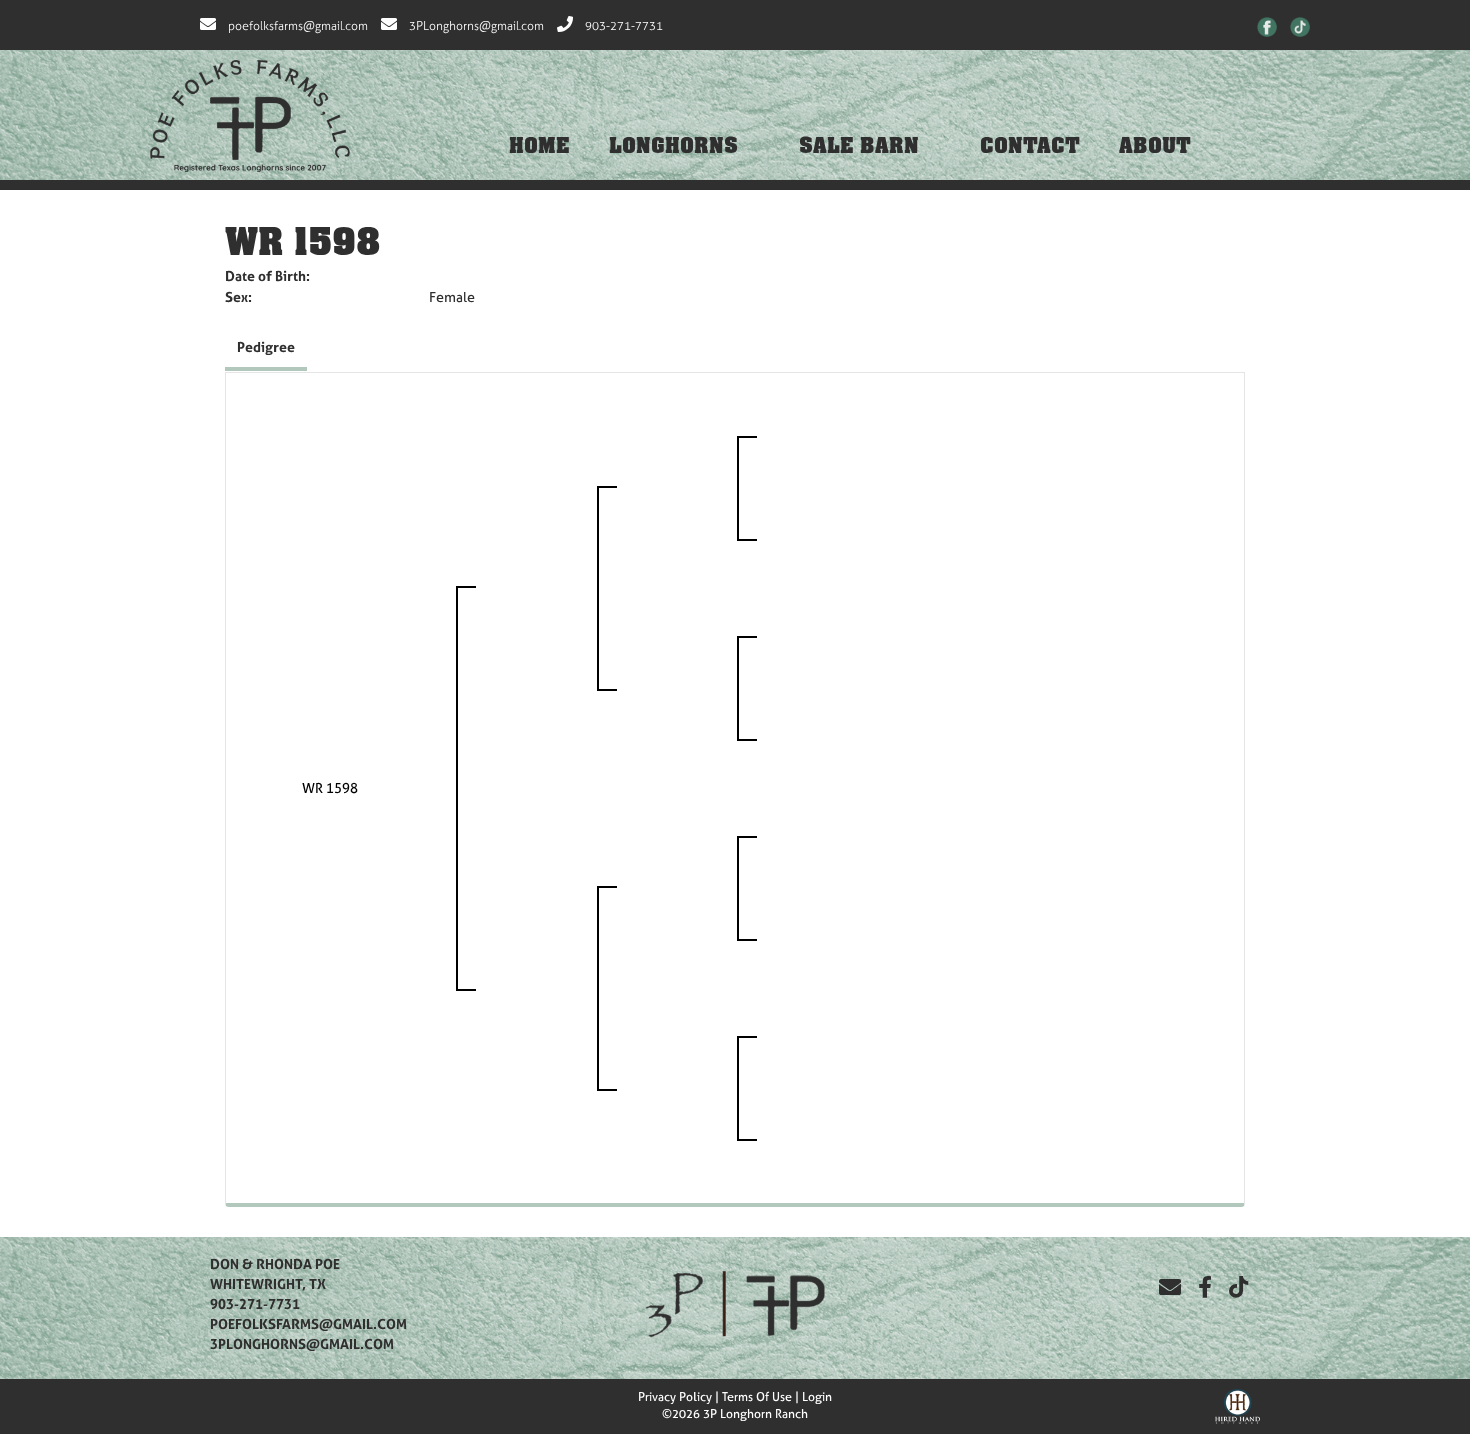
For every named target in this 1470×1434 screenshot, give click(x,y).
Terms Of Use (757, 1397)
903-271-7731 (624, 26)
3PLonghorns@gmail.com (476, 26)
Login (817, 1397)
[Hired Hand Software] (1237, 1404)
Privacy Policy (675, 1397)
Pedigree (266, 346)
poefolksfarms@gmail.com (298, 26)
